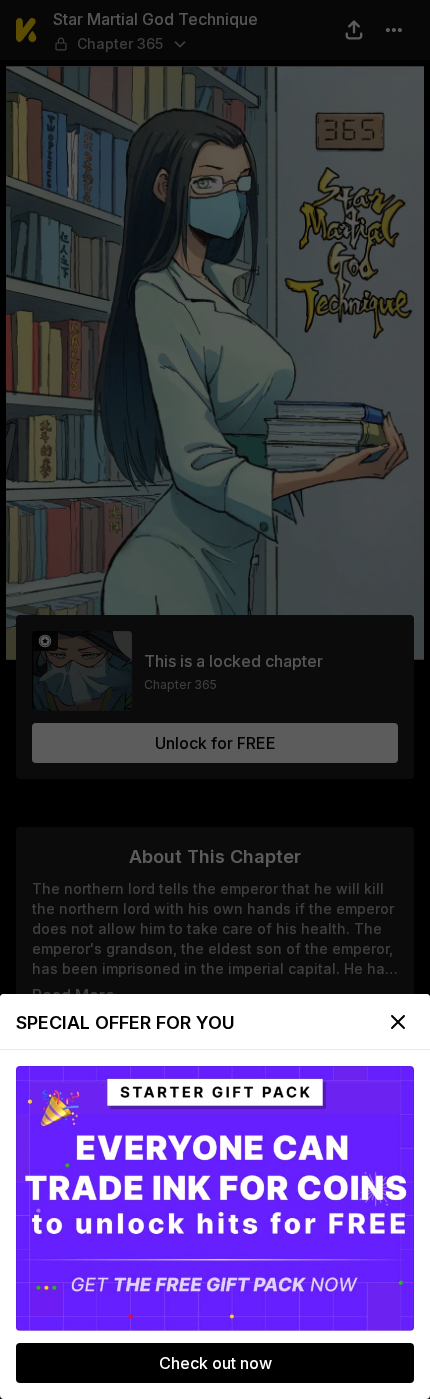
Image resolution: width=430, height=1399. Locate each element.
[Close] (398, 1022)
